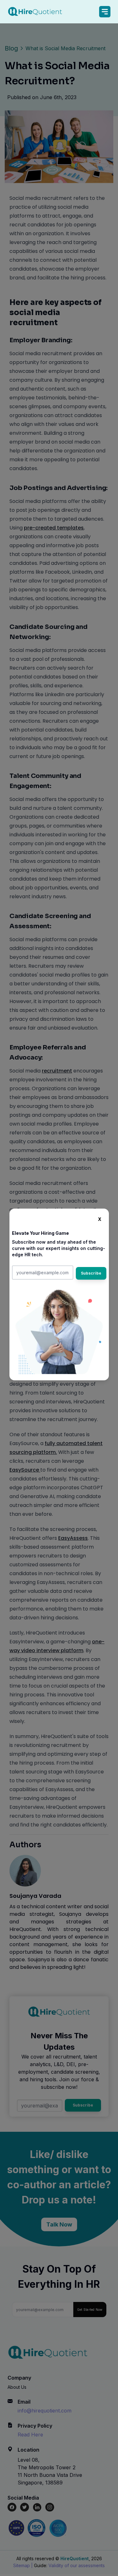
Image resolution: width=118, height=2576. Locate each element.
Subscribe (91, 1273)
